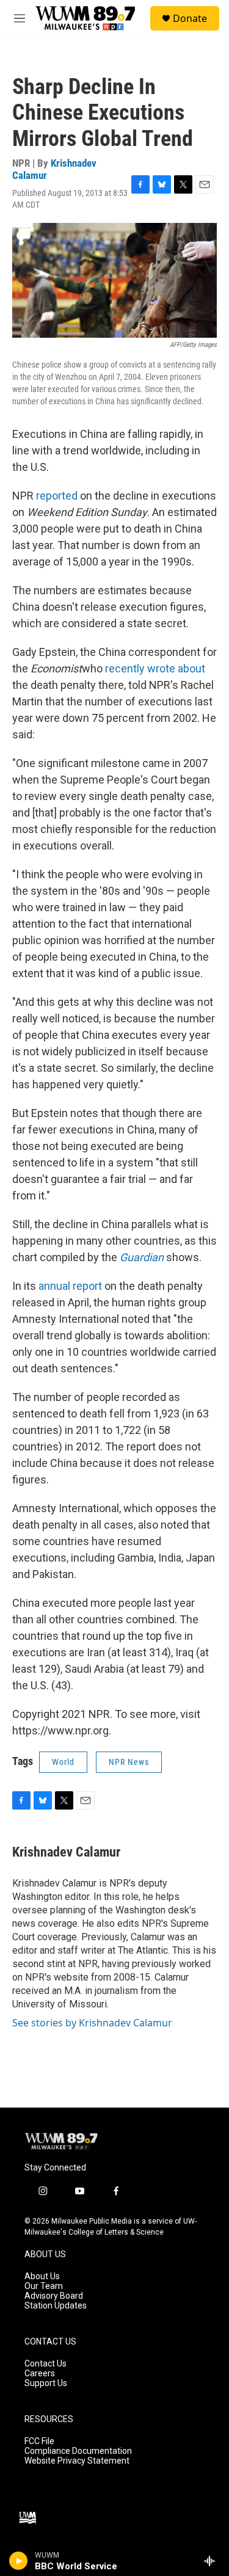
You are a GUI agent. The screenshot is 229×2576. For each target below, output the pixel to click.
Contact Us (45, 2364)
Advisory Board (54, 2296)
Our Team (44, 2286)
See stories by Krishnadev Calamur (92, 2023)
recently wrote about (155, 668)
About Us (42, 2276)
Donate (190, 18)
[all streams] (213, 2561)
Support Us (46, 2383)
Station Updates (56, 2306)
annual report (70, 1286)
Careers (40, 2374)
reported (57, 496)
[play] (19, 2561)
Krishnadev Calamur (54, 169)
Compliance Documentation (78, 2451)
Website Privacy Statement (77, 2461)
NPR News (129, 1762)
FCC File (39, 2441)
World (63, 1762)
